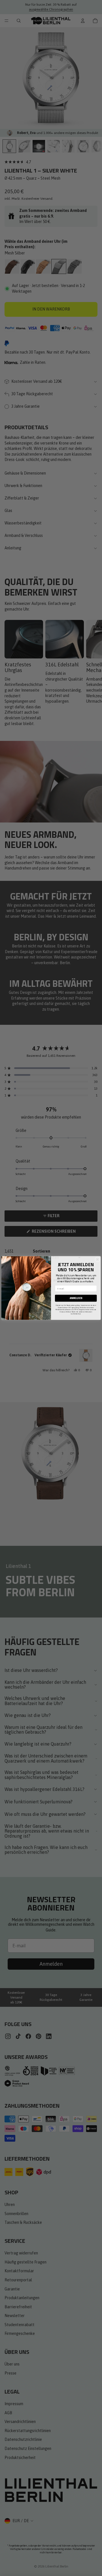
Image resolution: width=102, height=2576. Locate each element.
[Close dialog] (97, 1259)
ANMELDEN (76, 1298)
